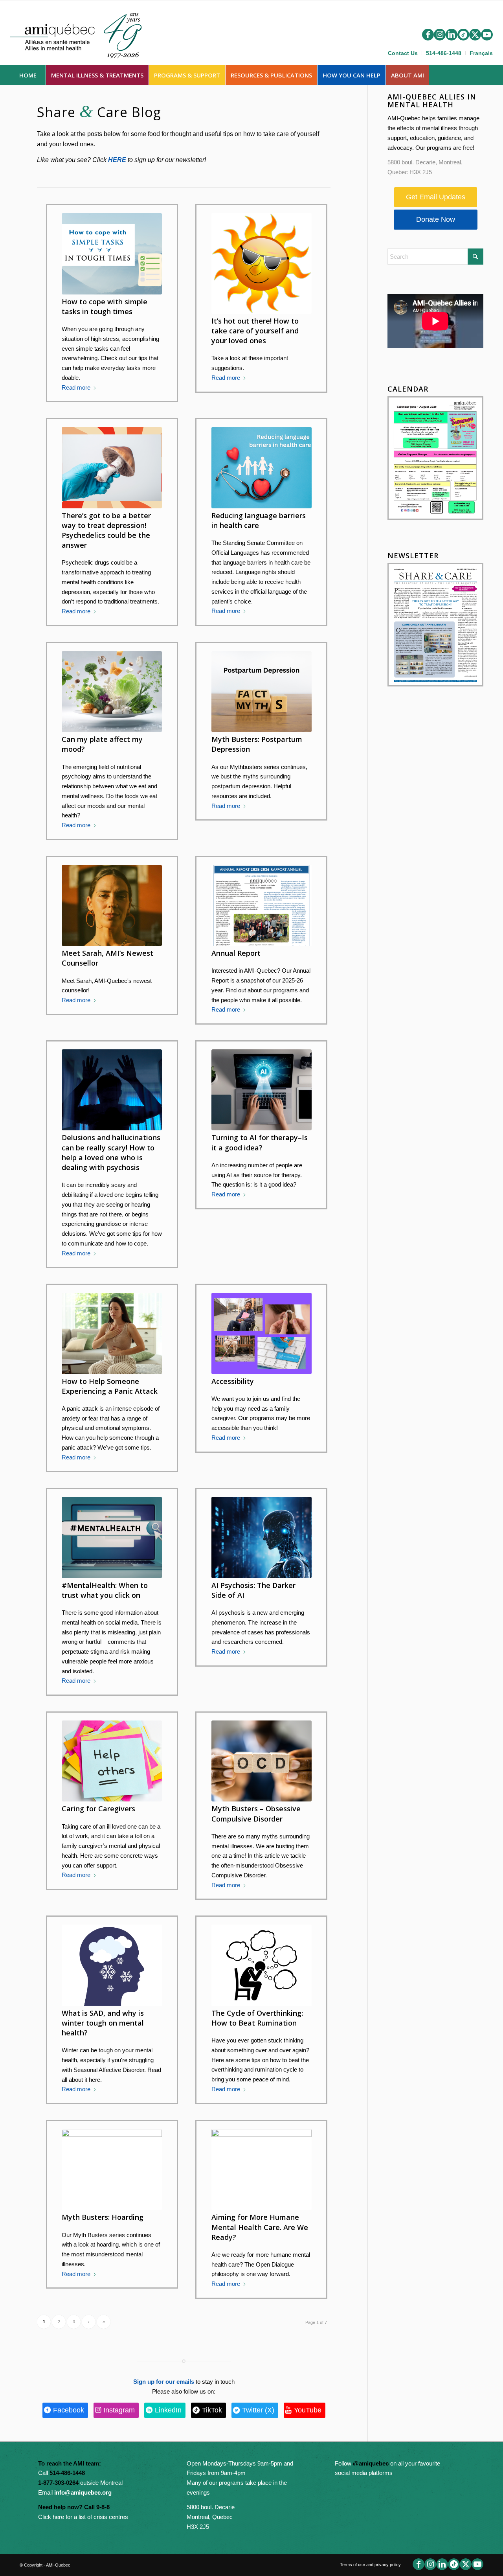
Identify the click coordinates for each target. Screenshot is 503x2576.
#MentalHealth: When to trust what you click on (105, 1590)
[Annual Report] (262, 905)
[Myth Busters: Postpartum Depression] (262, 692)
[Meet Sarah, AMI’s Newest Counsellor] (112, 905)
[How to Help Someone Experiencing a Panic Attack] (112, 1333)
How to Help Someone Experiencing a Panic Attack (110, 1386)
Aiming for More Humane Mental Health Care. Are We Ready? (260, 2227)
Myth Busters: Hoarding (103, 2217)
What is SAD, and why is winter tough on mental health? (103, 2023)
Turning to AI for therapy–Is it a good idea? (260, 1142)
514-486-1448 (444, 53)
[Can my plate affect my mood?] (112, 692)
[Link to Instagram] (440, 35)
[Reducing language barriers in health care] (262, 467)
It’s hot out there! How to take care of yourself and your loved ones (255, 331)
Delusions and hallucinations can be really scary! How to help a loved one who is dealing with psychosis (111, 1152)
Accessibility (233, 1381)
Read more (76, 387)
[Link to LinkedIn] (452, 35)
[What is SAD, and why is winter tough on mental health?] (112, 1965)
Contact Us (403, 53)
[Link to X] (475, 35)
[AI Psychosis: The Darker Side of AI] (262, 1537)
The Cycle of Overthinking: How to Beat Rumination (257, 2018)
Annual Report (236, 953)
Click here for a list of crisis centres (83, 2517)
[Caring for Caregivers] (112, 1761)
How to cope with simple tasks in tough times (105, 306)
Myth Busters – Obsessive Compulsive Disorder (256, 1813)
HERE (117, 160)
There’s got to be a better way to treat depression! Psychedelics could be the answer (106, 530)
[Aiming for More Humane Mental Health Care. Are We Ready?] (262, 2169)
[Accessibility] (262, 1333)
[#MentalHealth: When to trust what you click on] (112, 1537)
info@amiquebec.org (83, 2492)
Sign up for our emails (164, 2382)
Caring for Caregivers (98, 1809)
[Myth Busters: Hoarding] (112, 2169)
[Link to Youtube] (487, 35)
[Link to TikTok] (463, 35)
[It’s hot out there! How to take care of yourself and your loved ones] (262, 263)
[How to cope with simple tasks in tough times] (112, 254)
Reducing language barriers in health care (259, 520)
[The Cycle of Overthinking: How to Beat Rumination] (262, 1965)
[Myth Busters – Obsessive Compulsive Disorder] (262, 1761)
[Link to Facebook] (428, 35)
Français (481, 53)
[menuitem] (403, 53)
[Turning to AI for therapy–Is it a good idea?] (262, 1090)
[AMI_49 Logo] (84, 34)
